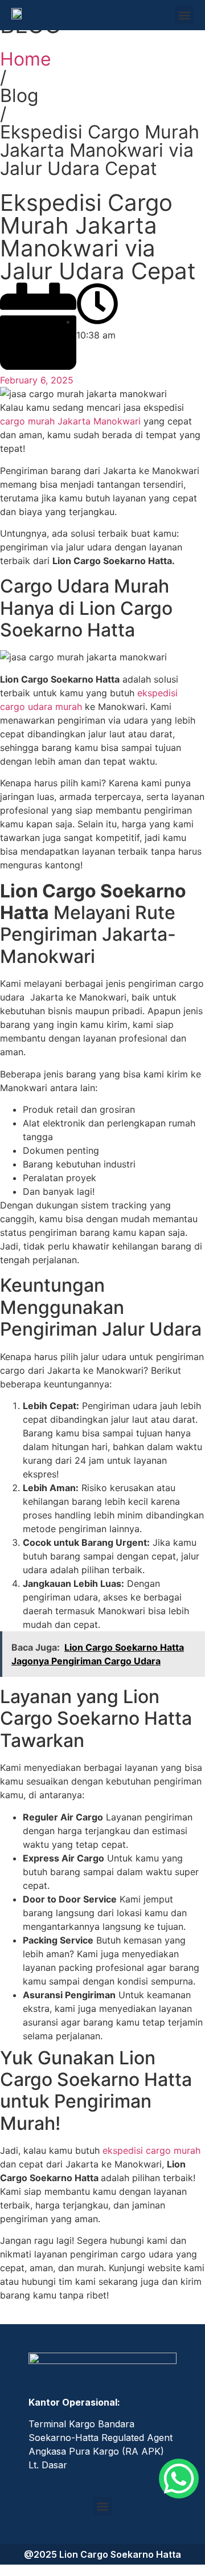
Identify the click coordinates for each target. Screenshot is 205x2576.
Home (26, 59)
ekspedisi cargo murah (151, 2150)
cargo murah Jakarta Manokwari (70, 421)
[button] (184, 15)
